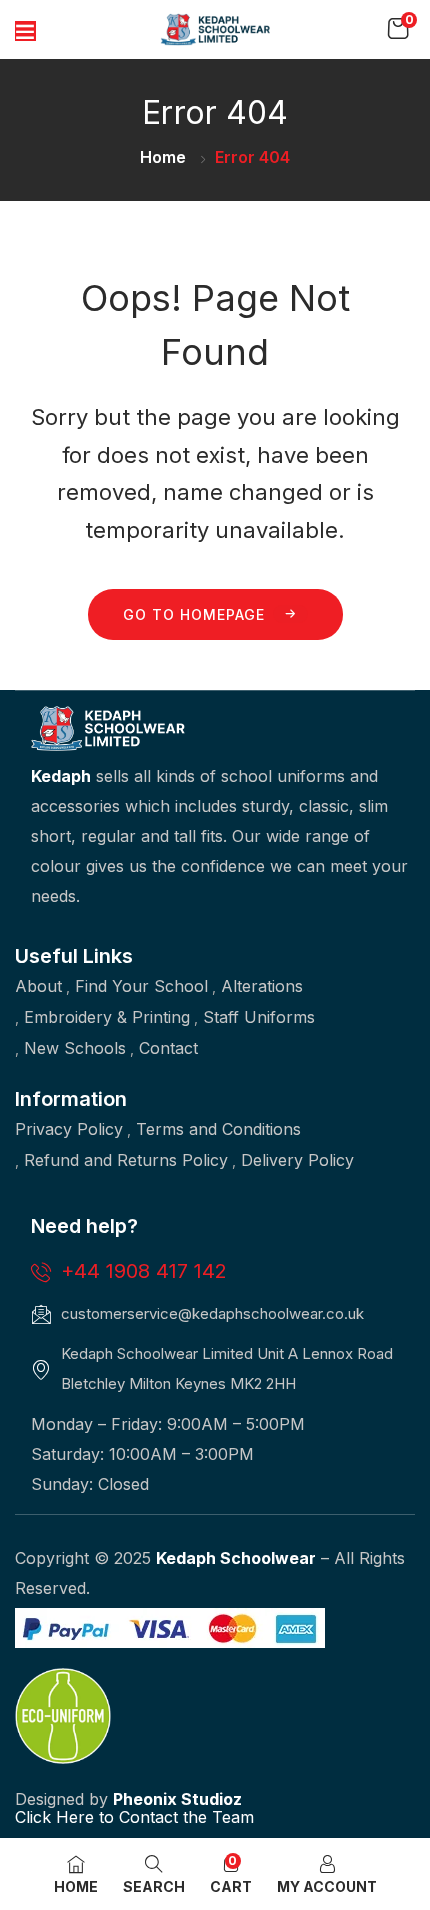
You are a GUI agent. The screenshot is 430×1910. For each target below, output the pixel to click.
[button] (398, 29)
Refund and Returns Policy (126, 1160)
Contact (168, 1048)
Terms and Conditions (218, 1129)
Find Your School (141, 986)
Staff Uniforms (259, 1017)
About (38, 986)
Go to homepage (194, 614)
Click (33, 1817)
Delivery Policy (297, 1160)
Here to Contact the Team (152, 1817)
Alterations (262, 986)
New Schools (75, 1048)
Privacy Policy (69, 1129)
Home (163, 157)
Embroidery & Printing (107, 1017)
